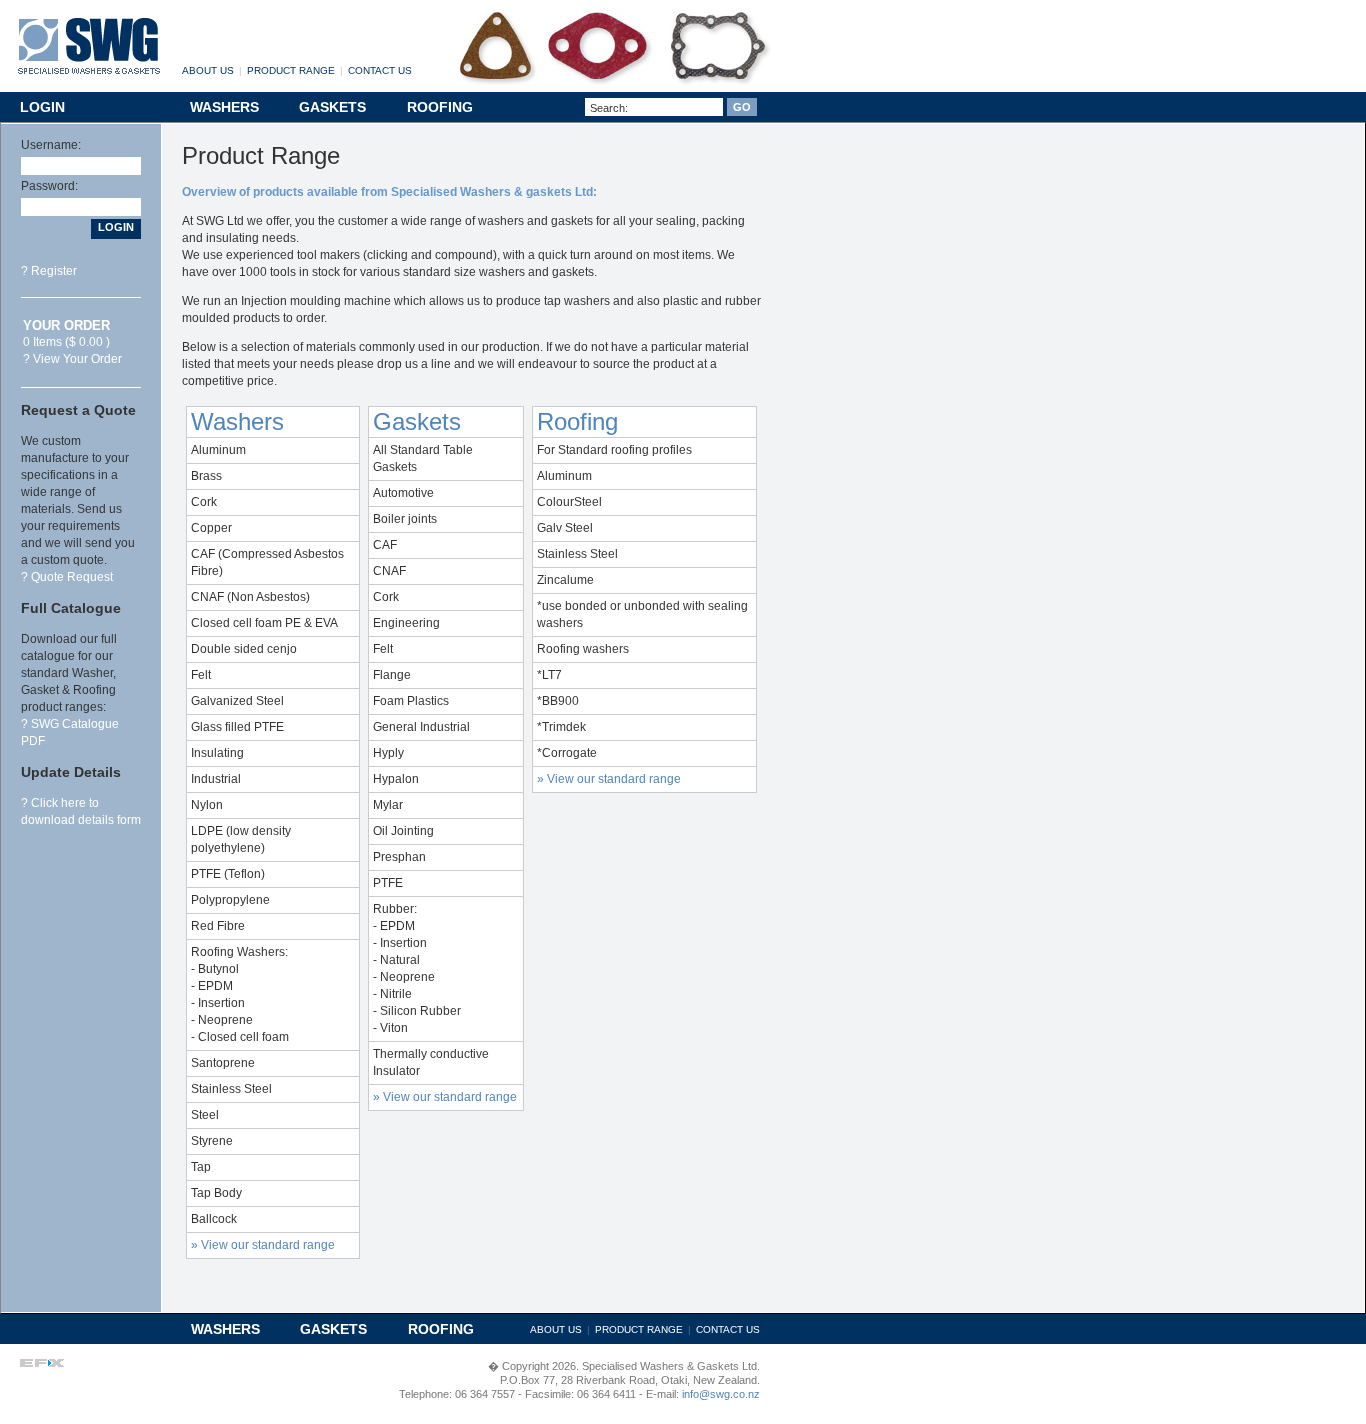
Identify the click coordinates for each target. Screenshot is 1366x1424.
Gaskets (417, 421)
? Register (49, 271)
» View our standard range (263, 1245)
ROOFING (440, 107)
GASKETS (332, 107)
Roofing (577, 421)
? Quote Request (67, 577)
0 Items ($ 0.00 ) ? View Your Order (72, 342)
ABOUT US (208, 70)
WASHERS (224, 107)
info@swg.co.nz (719, 1394)
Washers (237, 421)
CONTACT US (380, 70)
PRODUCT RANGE (291, 70)
